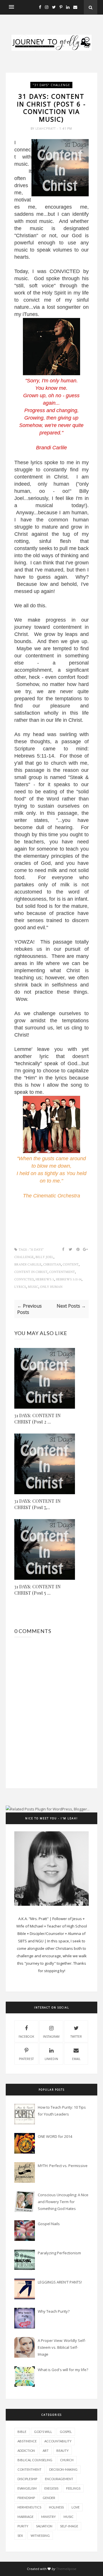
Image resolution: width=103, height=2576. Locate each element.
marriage (25, 2517)
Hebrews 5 (45, 1279)
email (76, 2059)
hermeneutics (29, 2507)
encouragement (59, 2479)
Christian (52, 1265)
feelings (73, 2488)
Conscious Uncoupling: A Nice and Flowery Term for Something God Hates (63, 2202)
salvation (44, 2526)
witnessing (40, 2536)
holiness (56, 2507)
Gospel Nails (49, 2224)
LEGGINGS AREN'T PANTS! (60, 2282)
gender (49, 2498)
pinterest (26, 2059)
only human (51, 1287)
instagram (51, 2037)
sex (20, 2536)
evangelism (27, 2488)
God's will (43, 2432)
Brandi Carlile (28, 1265)
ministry (48, 2517)
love (76, 2507)
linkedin (51, 2059)
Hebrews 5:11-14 (69, 1279)
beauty (63, 2451)
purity (23, 2526)
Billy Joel (44, 1257)
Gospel (66, 2432)
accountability (58, 2441)
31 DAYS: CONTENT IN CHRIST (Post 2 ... (37, 1419)
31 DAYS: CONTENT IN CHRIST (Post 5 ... (37, 1590)
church (67, 2460)
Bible (22, 2432)
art (46, 2451)
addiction (26, 2451)
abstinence (27, 2441)
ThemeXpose (66, 2569)
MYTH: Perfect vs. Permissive (63, 2166)
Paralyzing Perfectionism (59, 2253)
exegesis (51, 2488)
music (33, 1287)
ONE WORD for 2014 (55, 2136)
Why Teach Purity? (54, 2311)
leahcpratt (46, 128)
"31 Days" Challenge (51, 85)
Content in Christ (31, 1272)
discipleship (27, 2479)
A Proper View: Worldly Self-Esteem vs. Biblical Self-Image (62, 2347)
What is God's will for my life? (63, 2370)
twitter (76, 2037)
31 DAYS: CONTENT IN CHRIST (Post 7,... (37, 1504)
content (71, 1265)
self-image (69, 2526)
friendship (26, 2498)
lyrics (20, 1287)
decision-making (63, 2469)
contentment (62, 1272)
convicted (24, 1279)
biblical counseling (35, 2460)
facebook (26, 2037)
